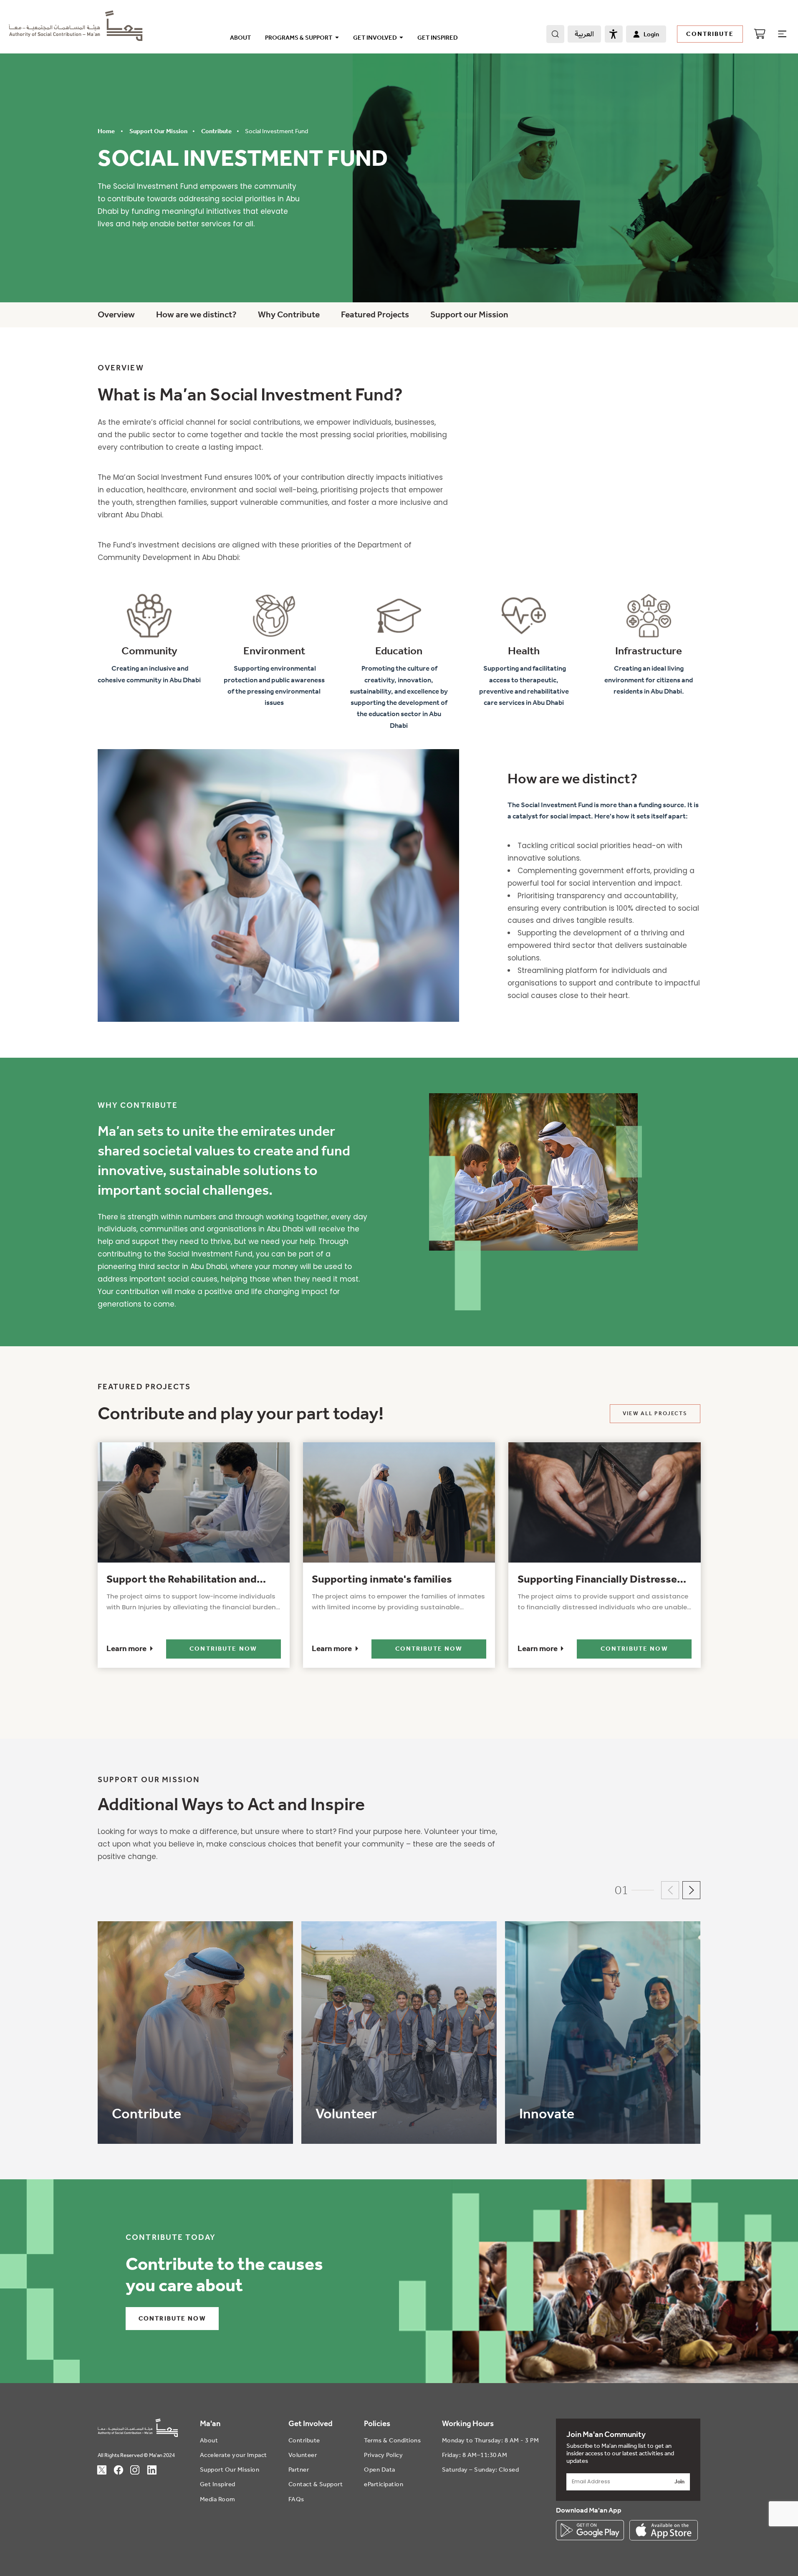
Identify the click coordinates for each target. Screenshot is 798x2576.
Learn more (126, 1649)
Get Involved (375, 38)
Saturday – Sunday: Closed (481, 2470)
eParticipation (384, 2484)
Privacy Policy (383, 2455)
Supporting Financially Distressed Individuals (600, 1581)
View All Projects (655, 1413)
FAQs (296, 2499)
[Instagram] (139, 2469)
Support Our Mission (230, 2470)
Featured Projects (375, 314)
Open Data (380, 2470)
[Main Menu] (782, 34)
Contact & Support (316, 2484)
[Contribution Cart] (759, 34)
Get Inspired (438, 38)
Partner (299, 2470)
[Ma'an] (76, 37)
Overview (116, 314)
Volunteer (303, 2455)
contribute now (172, 2318)
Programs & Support (299, 38)
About (240, 38)
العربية (584, 34)
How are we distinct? (196, 314)
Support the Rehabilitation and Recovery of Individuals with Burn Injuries (187, 1581)
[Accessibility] (614, 34)
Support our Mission (469, 314)
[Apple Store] (664, 2530)
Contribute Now (223, 1649)
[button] (670, 1891)
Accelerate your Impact (234, 2455)
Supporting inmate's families (382, 1579)
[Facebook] (123, 2469)
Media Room (218, 2499)
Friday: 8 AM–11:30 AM (475, 2455)
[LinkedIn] (156, 2469)
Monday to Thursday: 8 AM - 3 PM (491, 2440)
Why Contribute (289, 314)
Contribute (710, 34)
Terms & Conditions (392, 2440)
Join (679, 2482)
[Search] (555, 34)
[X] (106, 2469)
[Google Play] (590, 2530)
